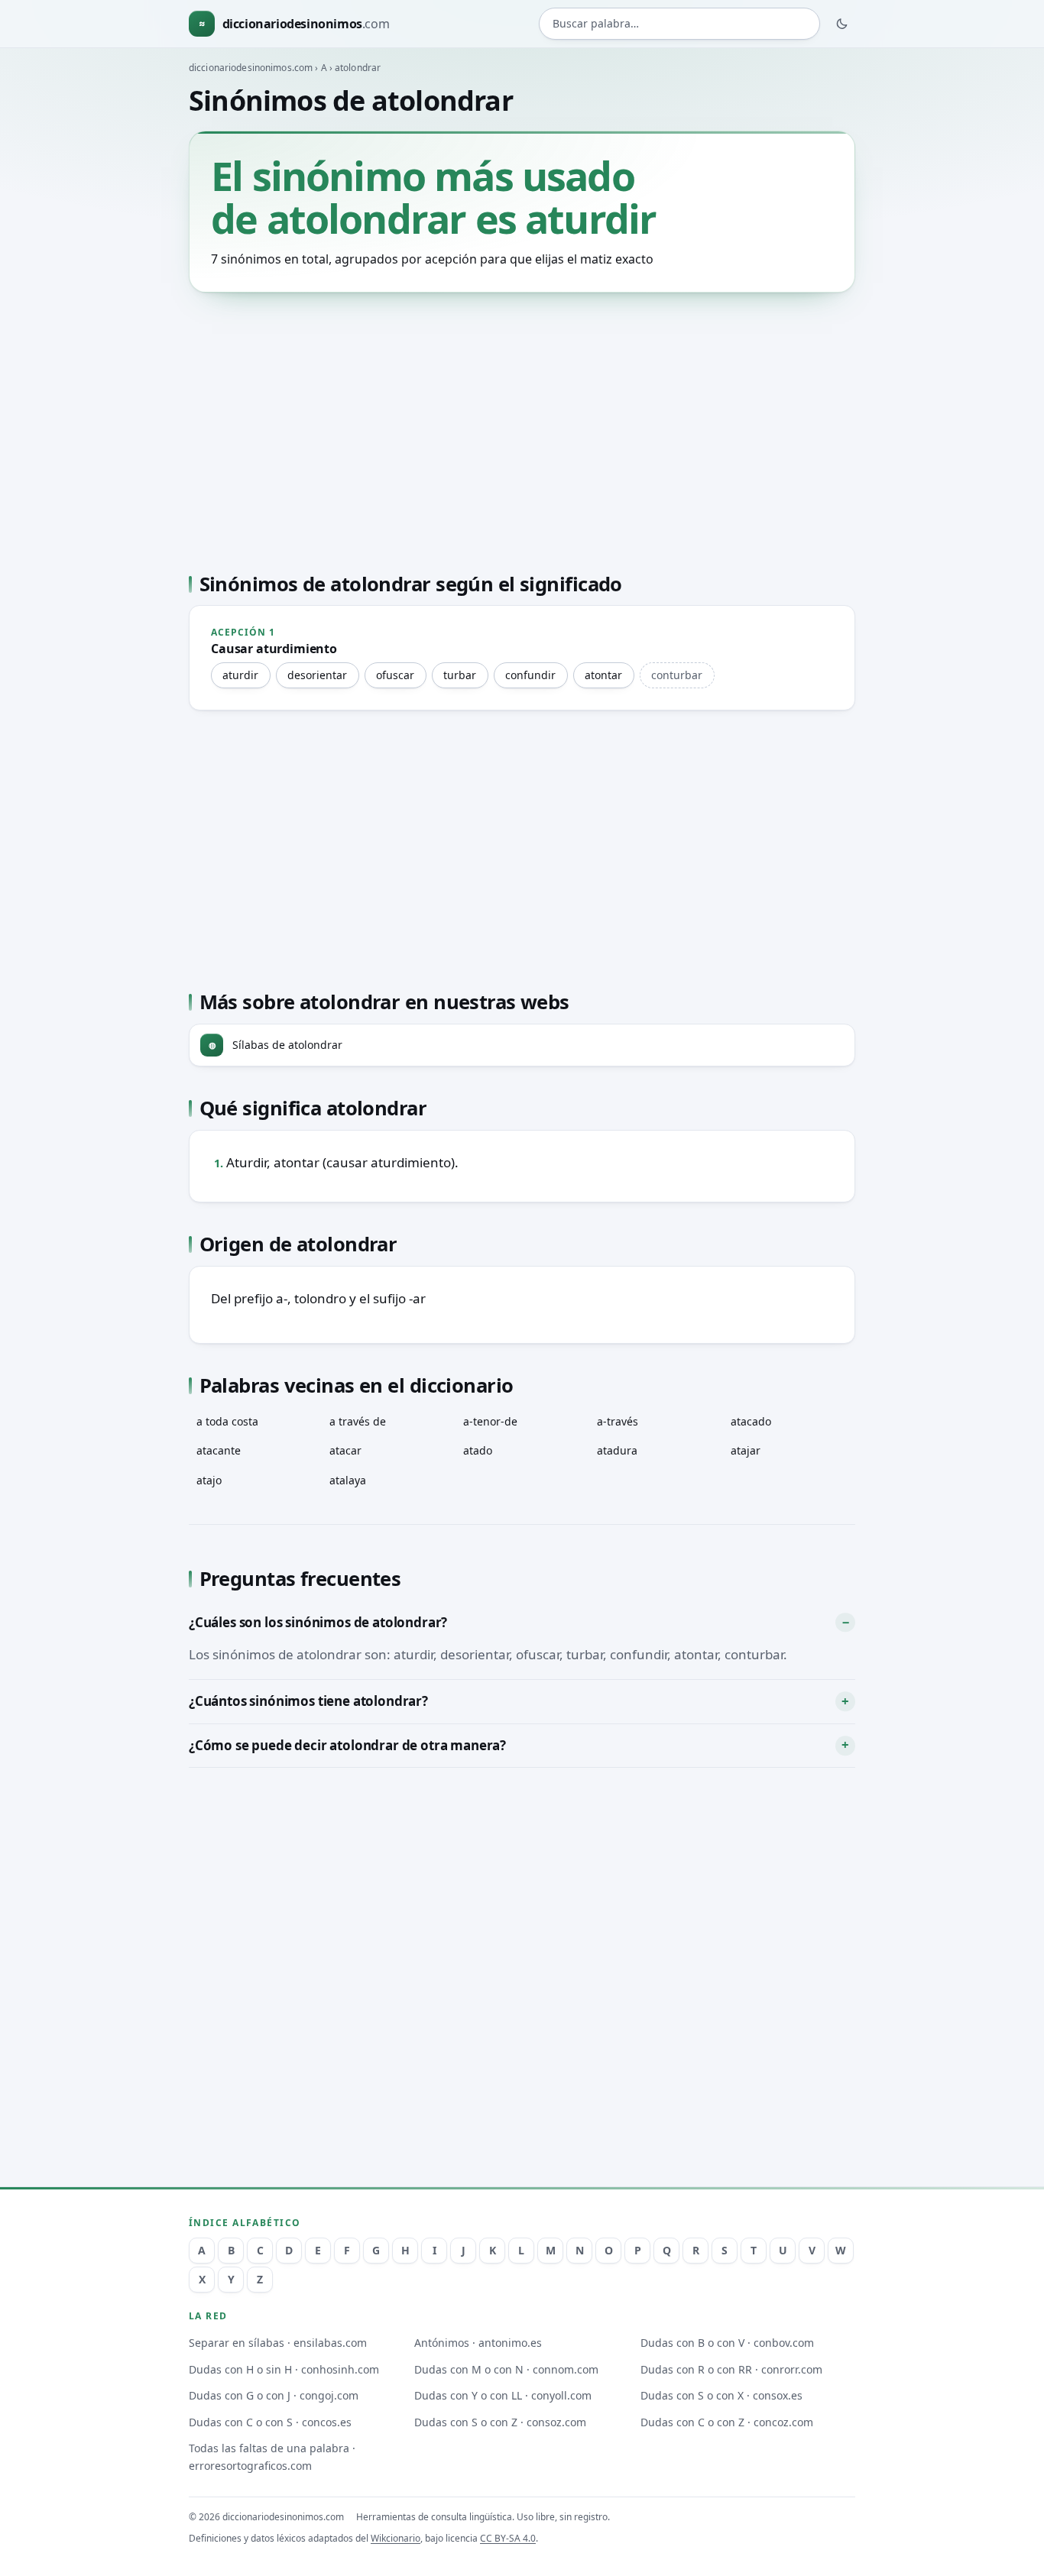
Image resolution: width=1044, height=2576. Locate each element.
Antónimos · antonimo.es (478, 2343)
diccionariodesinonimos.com (251, 68)
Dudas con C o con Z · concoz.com (727, 2422)
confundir (530, 675)
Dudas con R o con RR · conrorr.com (731, 2369)
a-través (618, 1421)
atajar (746, 1450)
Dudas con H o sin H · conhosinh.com (284, 2369)
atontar (603, 675)
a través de (358, 1421)
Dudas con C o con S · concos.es (270, 2422)
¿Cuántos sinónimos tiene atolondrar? (308, 1701)
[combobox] (679, 24)
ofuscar (395, 675)
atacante (219, 1450)
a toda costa (227, 1421)
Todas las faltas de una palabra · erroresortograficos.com (272, 2457)
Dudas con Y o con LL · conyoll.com (503, 2395)
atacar (345, 1450)
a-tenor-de (490, 1421)
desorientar (317, 675)
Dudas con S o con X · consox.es (721, 2395)
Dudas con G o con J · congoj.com (274, 2395)
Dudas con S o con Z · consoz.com (500, 2422)
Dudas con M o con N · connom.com (506, 2369)
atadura (617, 1450)
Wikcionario (396, 2538)
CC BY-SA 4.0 (508, 2538)
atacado (751, 1421)
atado (478, 1450)
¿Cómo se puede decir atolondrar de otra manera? (347, 1745)
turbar (460, 675)
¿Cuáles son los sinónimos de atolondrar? (318, 1622)
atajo (209, 1480)
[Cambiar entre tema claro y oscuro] (842, 24)
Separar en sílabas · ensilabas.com (278, 2343)
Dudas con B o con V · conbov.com (727, 2343)
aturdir (240, 675)
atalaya (348, 1480)
